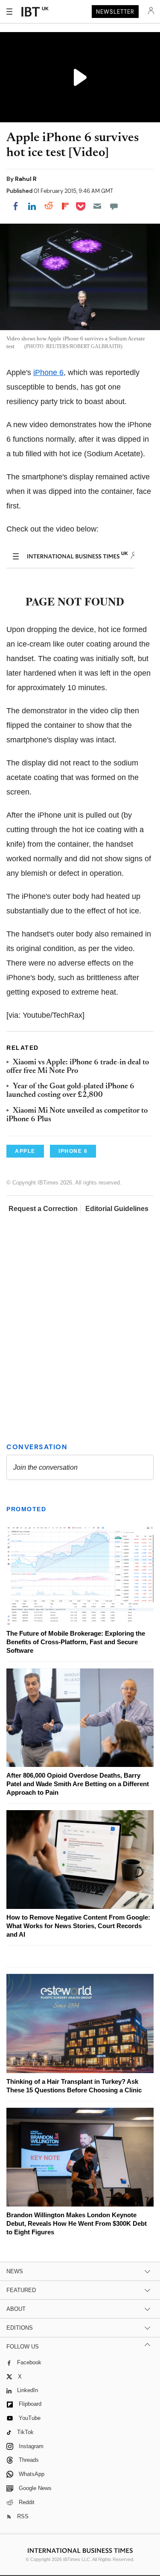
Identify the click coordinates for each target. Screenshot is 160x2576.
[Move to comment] (114, 206)
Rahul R (26, 179)
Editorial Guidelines (117, 1209)
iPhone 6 (48, 372)
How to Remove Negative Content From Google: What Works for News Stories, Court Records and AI (78, 1926)
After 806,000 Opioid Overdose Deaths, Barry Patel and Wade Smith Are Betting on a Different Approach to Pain (78, 1784)
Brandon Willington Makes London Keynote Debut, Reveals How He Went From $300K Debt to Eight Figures (77, 2223)
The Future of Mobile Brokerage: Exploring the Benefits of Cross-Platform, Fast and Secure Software (76, 1642)
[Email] (97, 206)
